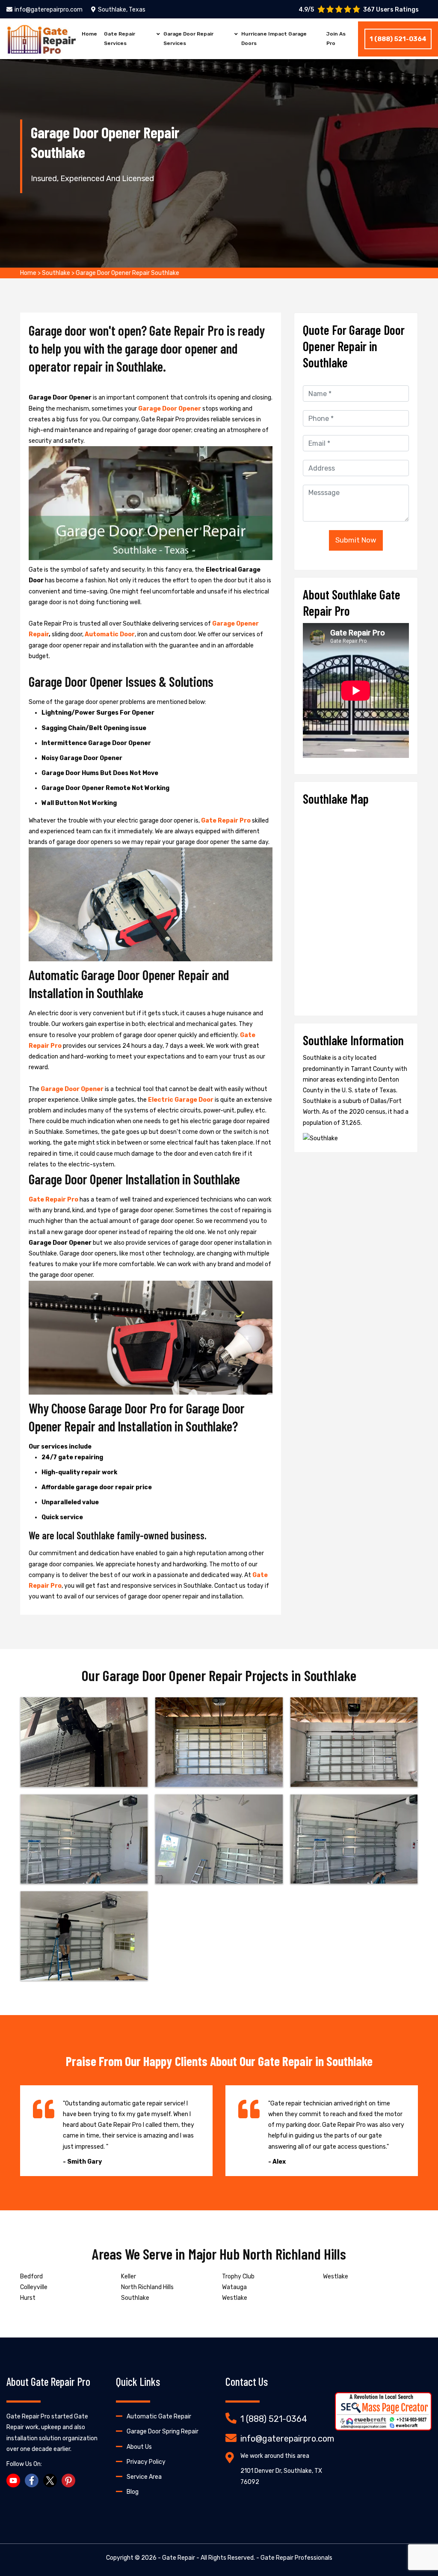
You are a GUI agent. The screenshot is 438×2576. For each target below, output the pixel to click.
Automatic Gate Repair (159, 2416)
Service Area (144, 2477)
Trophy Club (238, 2276)
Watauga (234, 2287)
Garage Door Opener (170, 409)
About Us (139, 2447)
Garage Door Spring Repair (163, 2431)
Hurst (28, 2298)
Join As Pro (336, 39)
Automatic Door (110, 634)
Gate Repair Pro (226, 821)
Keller (129, 2276)
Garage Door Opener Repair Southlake (127, 273)
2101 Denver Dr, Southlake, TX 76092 (281, 2476)
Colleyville (34, 2287)
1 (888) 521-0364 (398, 39)
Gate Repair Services (120, 39)
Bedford (31, 2276)
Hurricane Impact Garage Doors (274, 39)
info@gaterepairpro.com (49, 10)
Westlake (235, 2298)
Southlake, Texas (122, 10)
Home (89, 34)
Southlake (56, 273)
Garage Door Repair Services (188, 39)
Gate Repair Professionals (296, 2558)
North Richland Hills (147, 2287)
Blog (133, 2492)
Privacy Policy (146, 2462)
